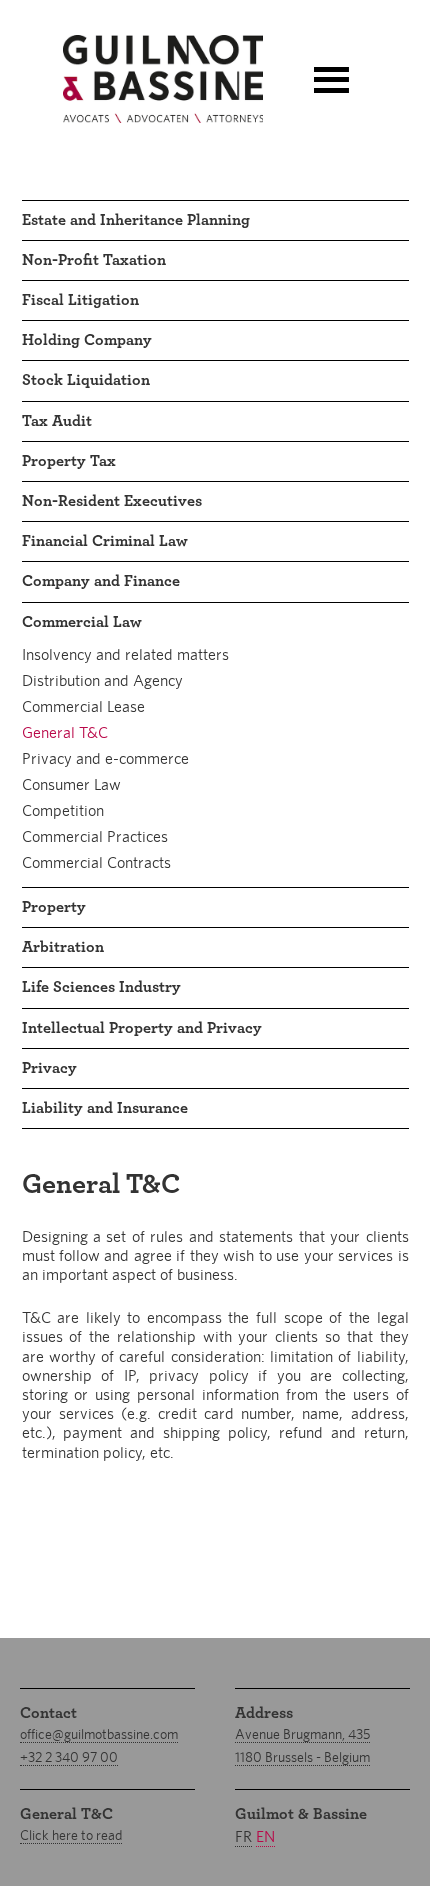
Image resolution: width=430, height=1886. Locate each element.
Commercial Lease (83, 706)
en (265, 1836)
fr (243, 1836)
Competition (63, 810)
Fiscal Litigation (80, 300)
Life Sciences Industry (101, 987)
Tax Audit (57, 421)
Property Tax (69, 461)
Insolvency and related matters (125, 654)
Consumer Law (71, 784)
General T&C (65, 732)
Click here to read (71, 1835)
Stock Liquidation (86, 380)
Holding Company (87, 340)
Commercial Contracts (96, 862)
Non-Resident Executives (112, 501)
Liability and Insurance (105, 1108)
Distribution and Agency (102, 680)
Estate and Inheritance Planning (136, 220)
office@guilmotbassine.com (99, 1734)
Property (54, 907)
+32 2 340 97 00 (69, 1757)
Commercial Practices (95, 836)
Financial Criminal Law (105, 541)
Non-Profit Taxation (94, 260)
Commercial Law (82, 622)
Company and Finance (101, 581)
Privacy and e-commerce (105, 758)
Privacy (49, 1068)
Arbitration (63, 947)
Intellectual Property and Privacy (142, 1028)
